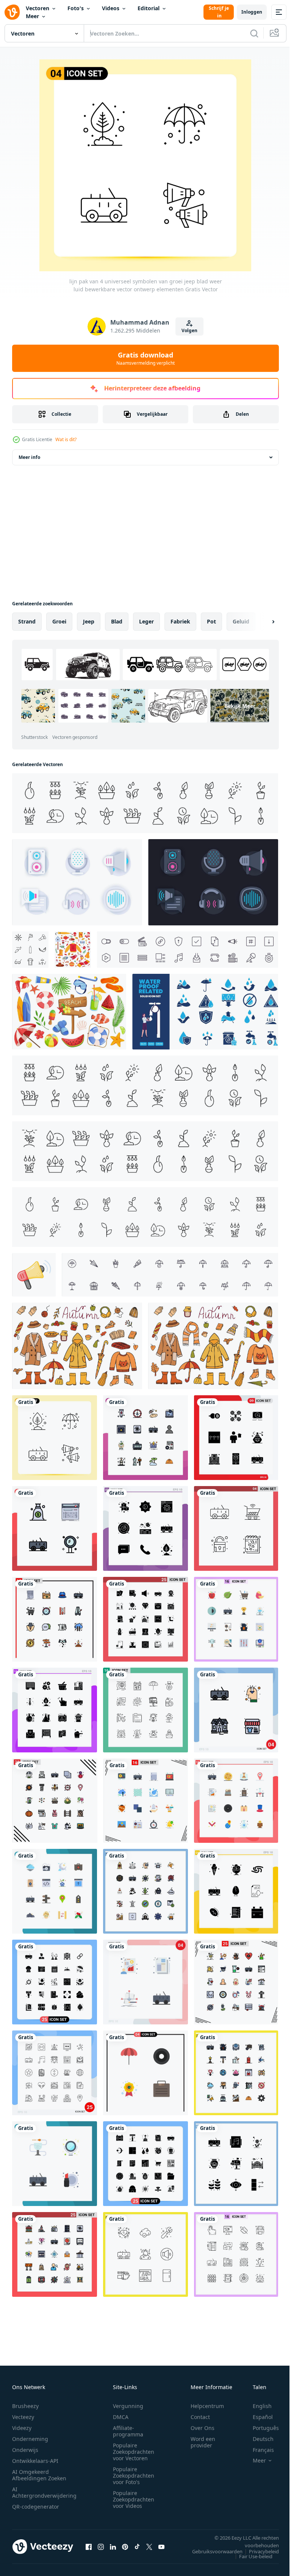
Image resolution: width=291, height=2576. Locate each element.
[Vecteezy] (12, 12)
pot (211, 621)
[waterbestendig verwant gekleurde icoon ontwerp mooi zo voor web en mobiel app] (205, 1012)
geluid (241, 621)
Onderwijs (25, 2450)
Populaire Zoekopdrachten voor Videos (134, 2499)
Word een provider (203, 2442)
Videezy (22, 2428)
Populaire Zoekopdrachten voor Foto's (134, 2476)
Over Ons (203, 2428)
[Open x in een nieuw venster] (149, 2546)
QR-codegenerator (36, 2507)
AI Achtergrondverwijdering (44, 2492)
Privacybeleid (258, 2551)
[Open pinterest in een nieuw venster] (125, 2546)
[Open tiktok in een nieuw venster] (137, 2546)
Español (257, 2417)
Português (260, 2428)
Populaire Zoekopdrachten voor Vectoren (134, 2452)
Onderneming (30, 2439)
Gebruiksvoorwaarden (212, 2551)
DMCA (121, 2417)
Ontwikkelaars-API (35, 2461)
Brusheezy (25, 2406)
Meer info (29, 457)
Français (258, 2450)
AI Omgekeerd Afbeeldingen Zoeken (39, 2475)
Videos (111, 8)
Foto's (76, 8)
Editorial (149, 8)
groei (59, 621)
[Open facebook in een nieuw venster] (89, 2546)
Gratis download (145, 358)
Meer (32, 16)
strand (27, 621)
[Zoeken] (254, 33)
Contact (200, 2417)
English (257, 2406)
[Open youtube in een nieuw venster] (161, 2546)
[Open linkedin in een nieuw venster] (113, 2546)
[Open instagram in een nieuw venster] (101, 2546)
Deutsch (257, 2439)
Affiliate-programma (128, 2431)
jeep (89, 621)
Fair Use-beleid (250, 2556)
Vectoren (38, 8)
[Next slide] (261, 622)
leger (146, 621)
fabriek (180, 621)
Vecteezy (23, 2417)
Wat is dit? (66, 439)
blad (117, 621)
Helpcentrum (207, 2406)
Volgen (189, 330)
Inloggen (252, 12)
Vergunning (128, 2406)
